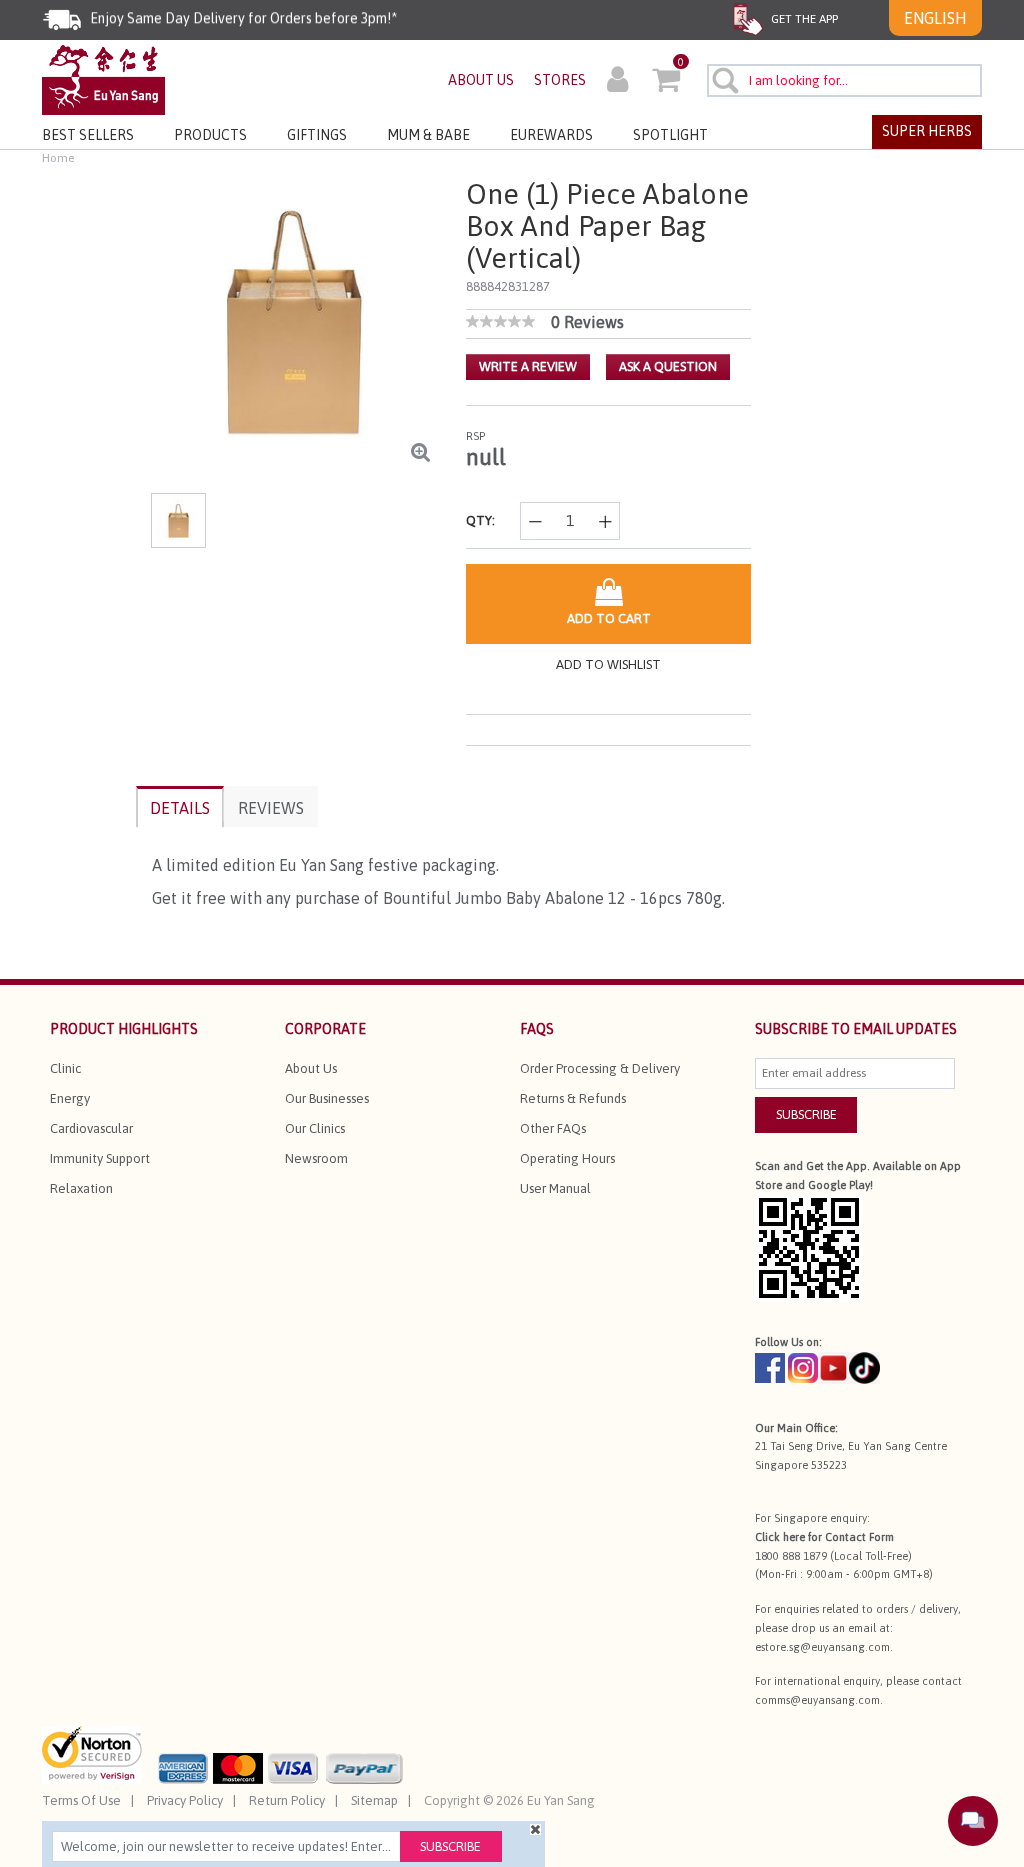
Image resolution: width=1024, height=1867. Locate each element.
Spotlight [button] (670, 135)
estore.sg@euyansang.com (822, 1647)
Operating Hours (567, 1158)
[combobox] (844, 80)
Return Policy (287, 1800)
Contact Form (859, 1537)
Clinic (65, 1068)
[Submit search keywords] (724, 80)
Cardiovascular (91, 1128)
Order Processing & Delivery (600, 1068)
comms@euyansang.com (817, 1700)
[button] (617, 82)
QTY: (480, 520)
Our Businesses (327, 1098)
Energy (70, 1098)
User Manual (555, 1188)
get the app (803, 19)
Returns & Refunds (573, 1098)
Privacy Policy (185, 1800)
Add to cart (609, 618)
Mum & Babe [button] (428, 135)
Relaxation (81, 1188)
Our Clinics (315, 1128)
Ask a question (668, 366)
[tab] (180, 806)
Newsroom (316, 1158)
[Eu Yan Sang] (103, 78)
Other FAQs (553, 1128)
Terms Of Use (81, 1800)
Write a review (528, 366)
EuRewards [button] (551, 135)
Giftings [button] (317, 135)
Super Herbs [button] (927, 131)
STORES (560, 80)
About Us (311, 1068)
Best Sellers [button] (88, 135)
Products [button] (210, 135)
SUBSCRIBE (806, 1114)
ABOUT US (481, 80)
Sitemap (374, 1800)
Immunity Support (100, 1158)
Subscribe (450, 1846)
